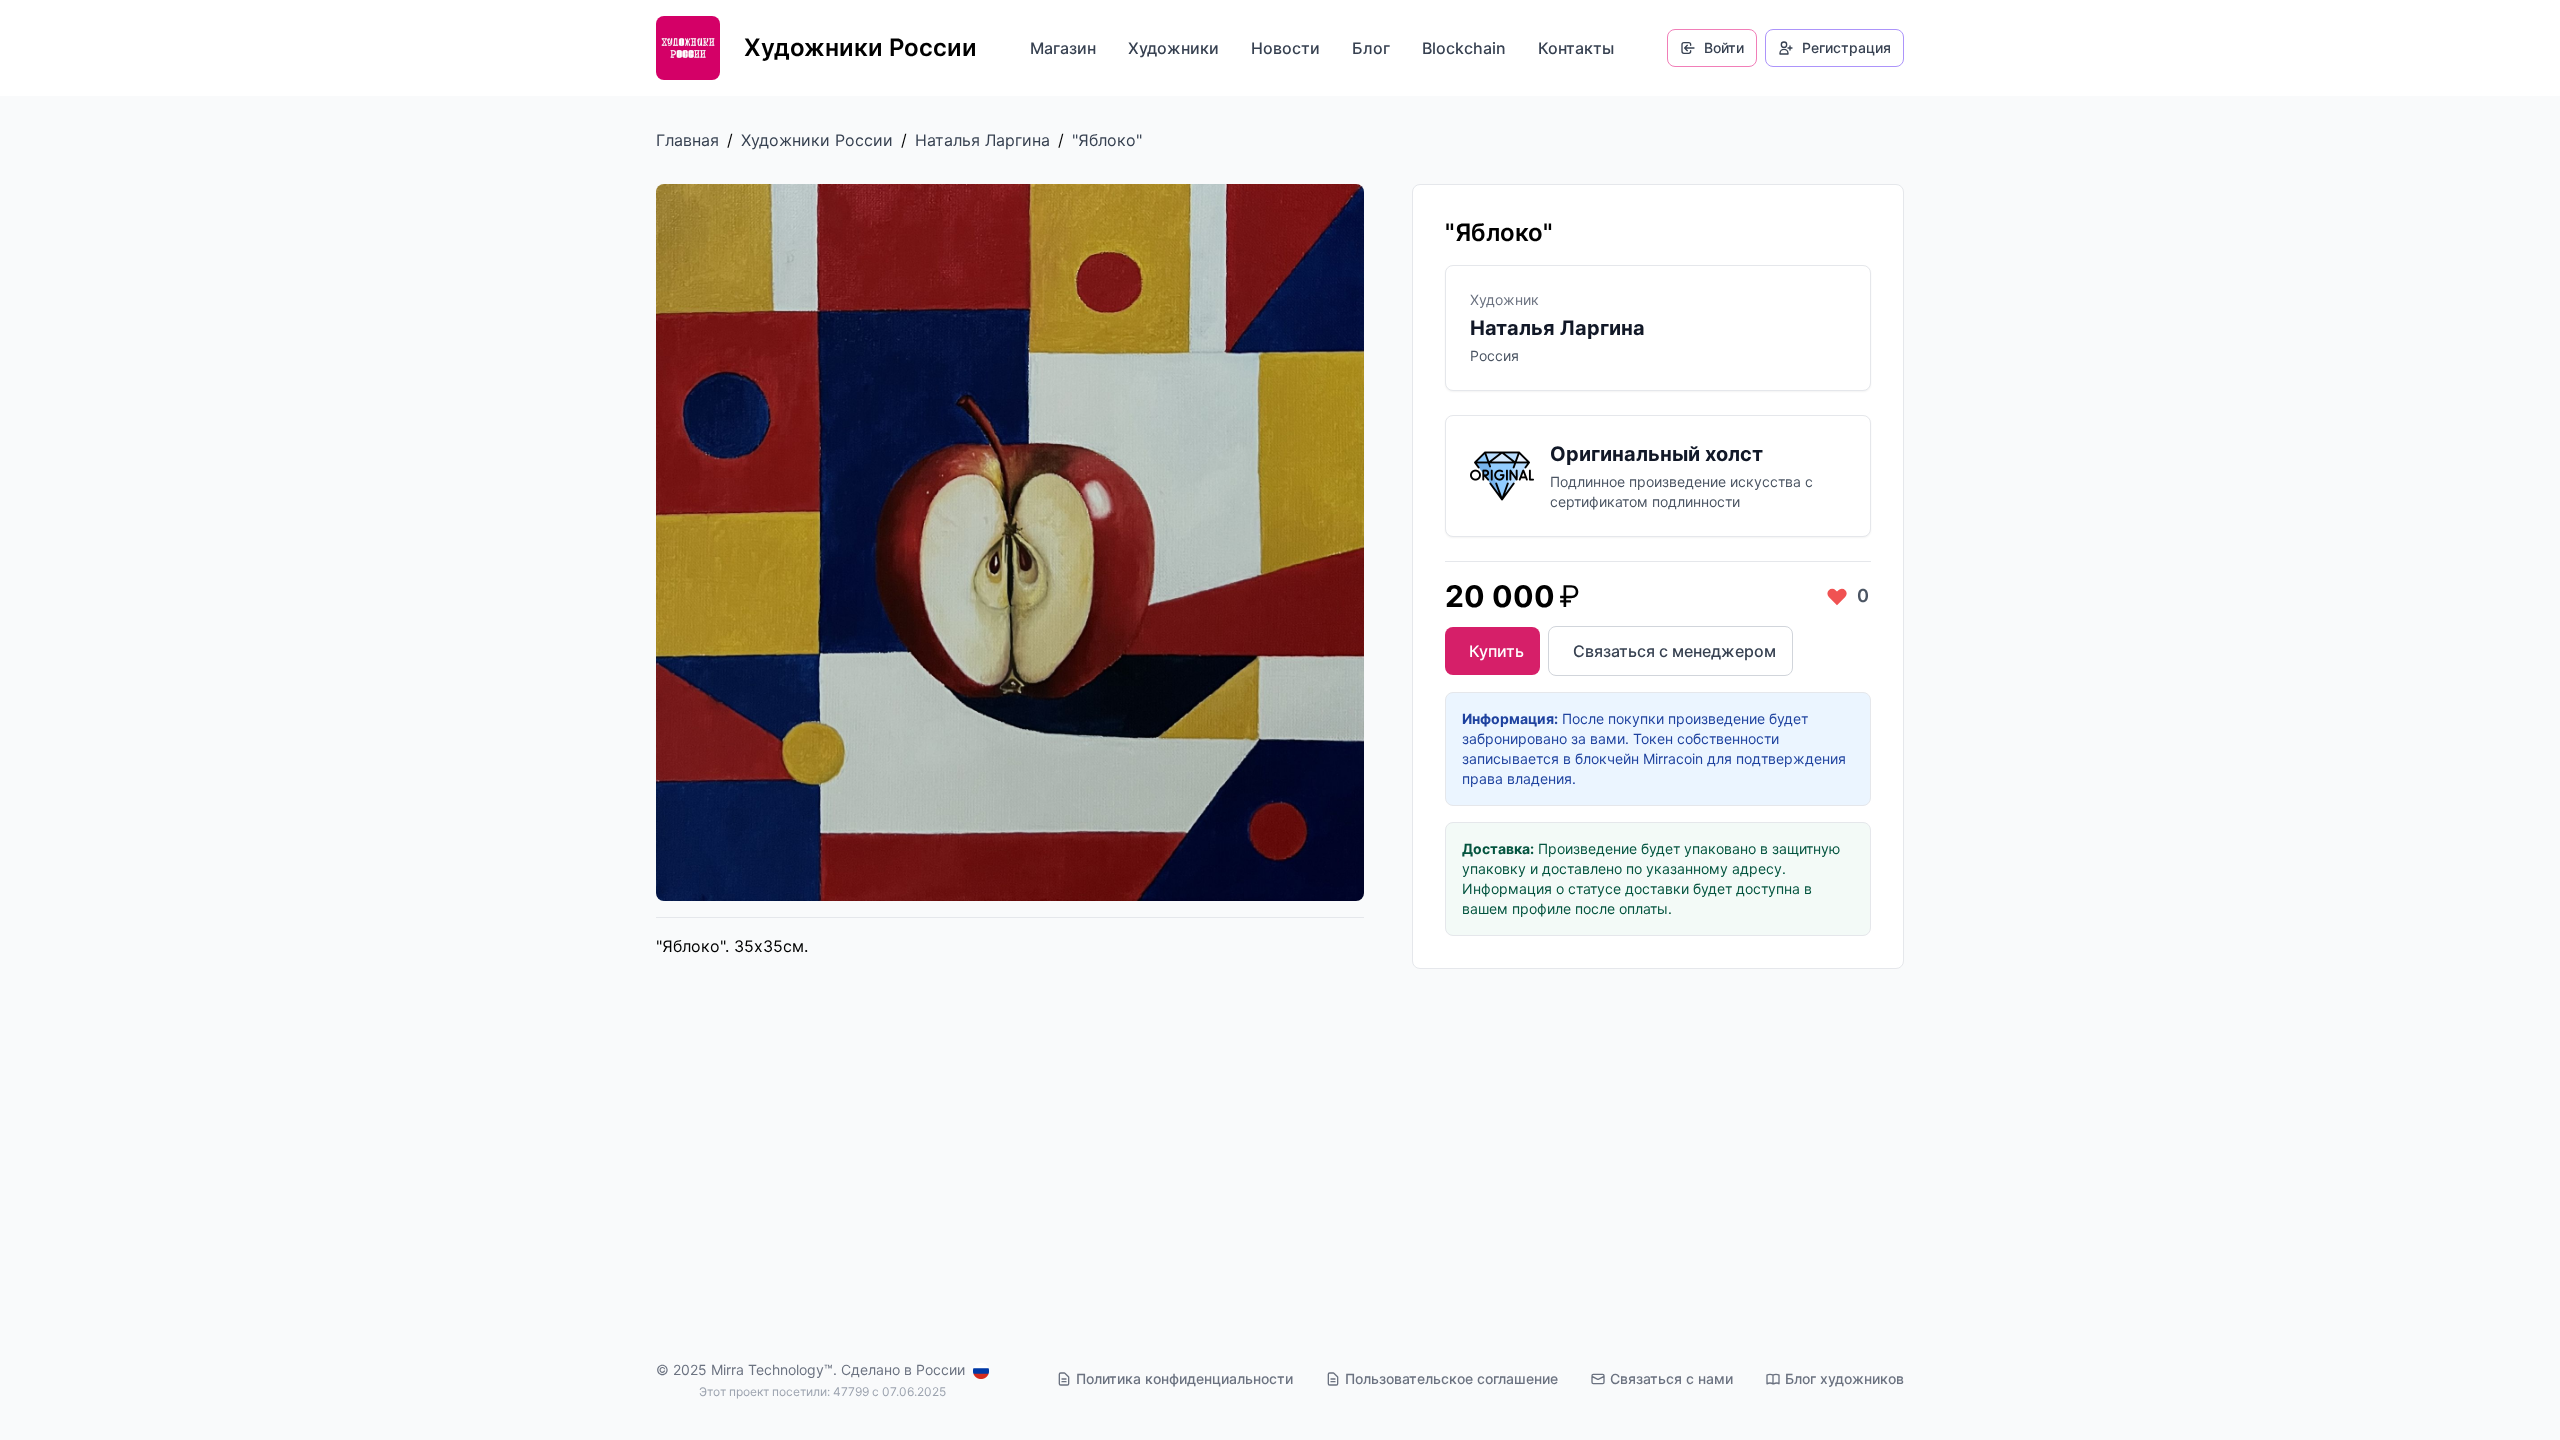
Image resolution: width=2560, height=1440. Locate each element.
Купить (1496, 651)
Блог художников (1844, 1378)
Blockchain (1464, 48)
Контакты (1576, 48)
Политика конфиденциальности (1184, 1378)
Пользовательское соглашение (1451, 1378)
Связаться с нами (1671, 1378)
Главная (687, 140)
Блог (1371, 48)
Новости (1285, 48)
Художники (1173, 48)
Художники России (817, 140)
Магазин (1063, 48)
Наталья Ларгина (982, 140)
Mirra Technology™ (772, 1369)
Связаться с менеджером (1674, 651)
